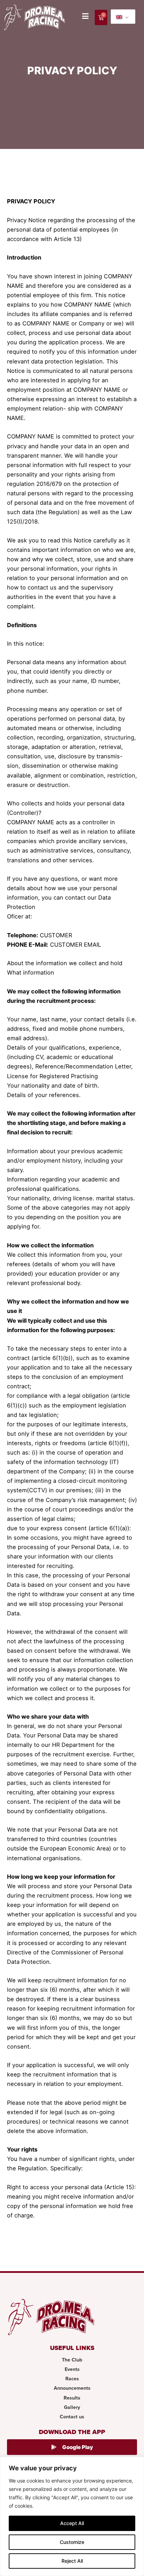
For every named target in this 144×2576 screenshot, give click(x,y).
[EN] (123, 17)
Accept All (72, 2523)
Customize (72, 2542)
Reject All (72, 2561)
